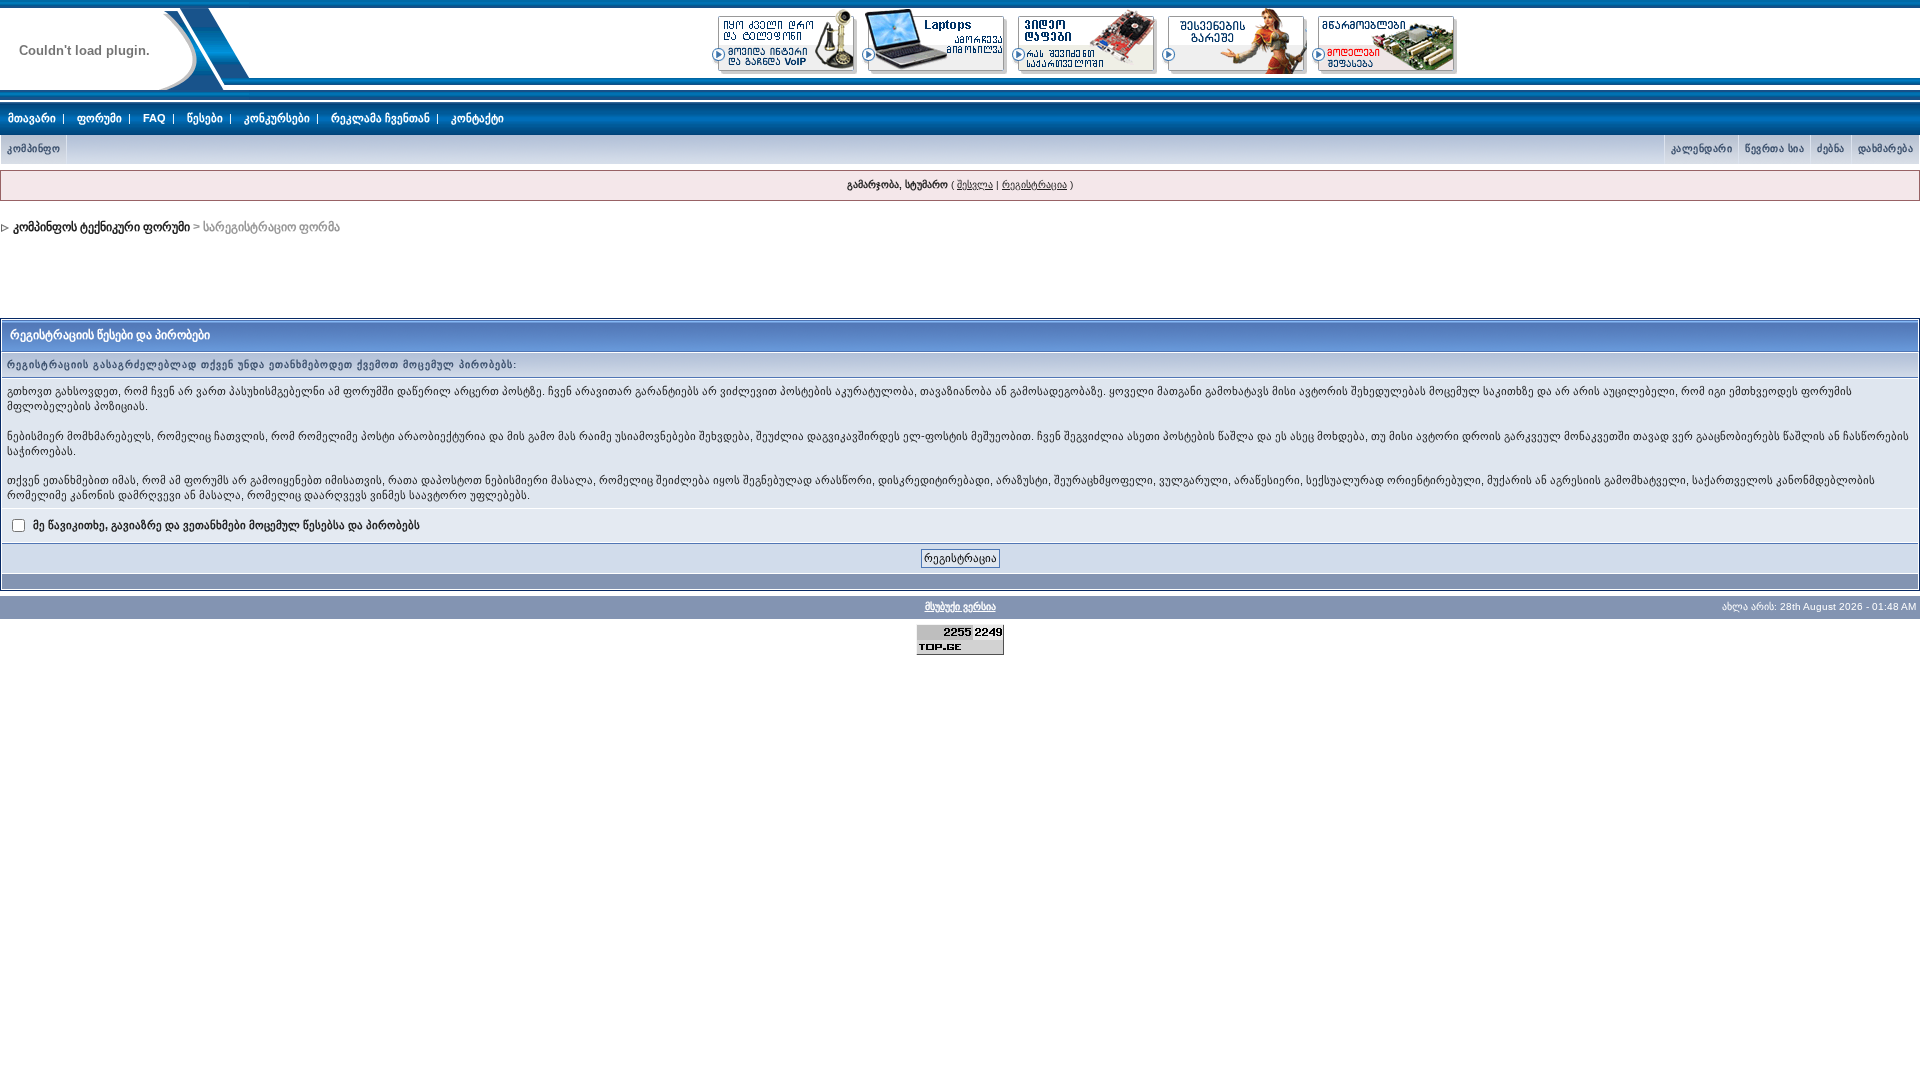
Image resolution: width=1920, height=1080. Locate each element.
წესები (205, 118)
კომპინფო (33, 148)
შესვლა (975, 184)
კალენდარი (1702, 148)
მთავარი (32, 118)
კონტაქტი (477, 118)
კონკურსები (277, 118)
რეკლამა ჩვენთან (380, 118)
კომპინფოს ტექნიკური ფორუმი (101, 227)
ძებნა (1831, 148)
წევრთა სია (1774, 148)
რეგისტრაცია (1034, 184)
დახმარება (1886, 148)
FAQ (154, 118)
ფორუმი (99, 118)
